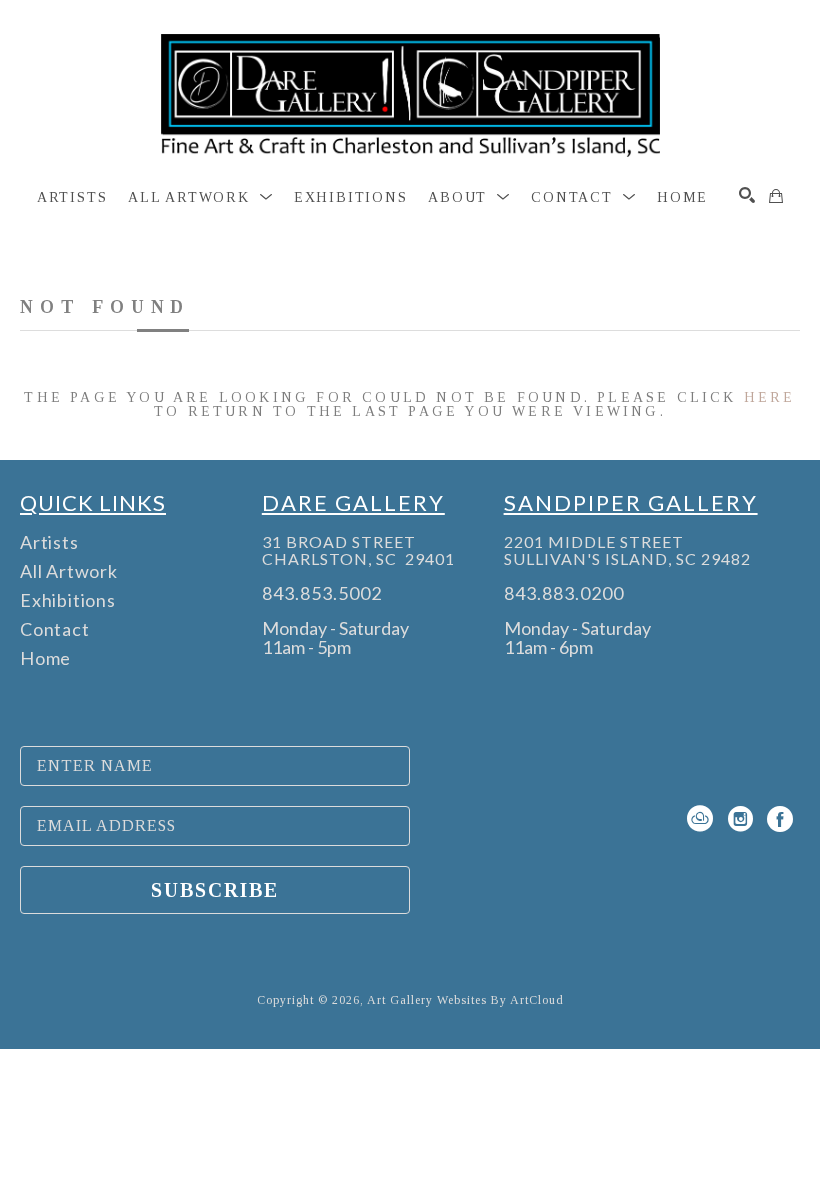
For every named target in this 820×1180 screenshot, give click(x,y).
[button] (200, 198)
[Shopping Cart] (776, 196)
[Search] (747, 195)
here (770, 397)
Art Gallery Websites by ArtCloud (465, 1000)
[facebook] (780, 819)
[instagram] (740, 819)
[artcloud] (700, 819)
